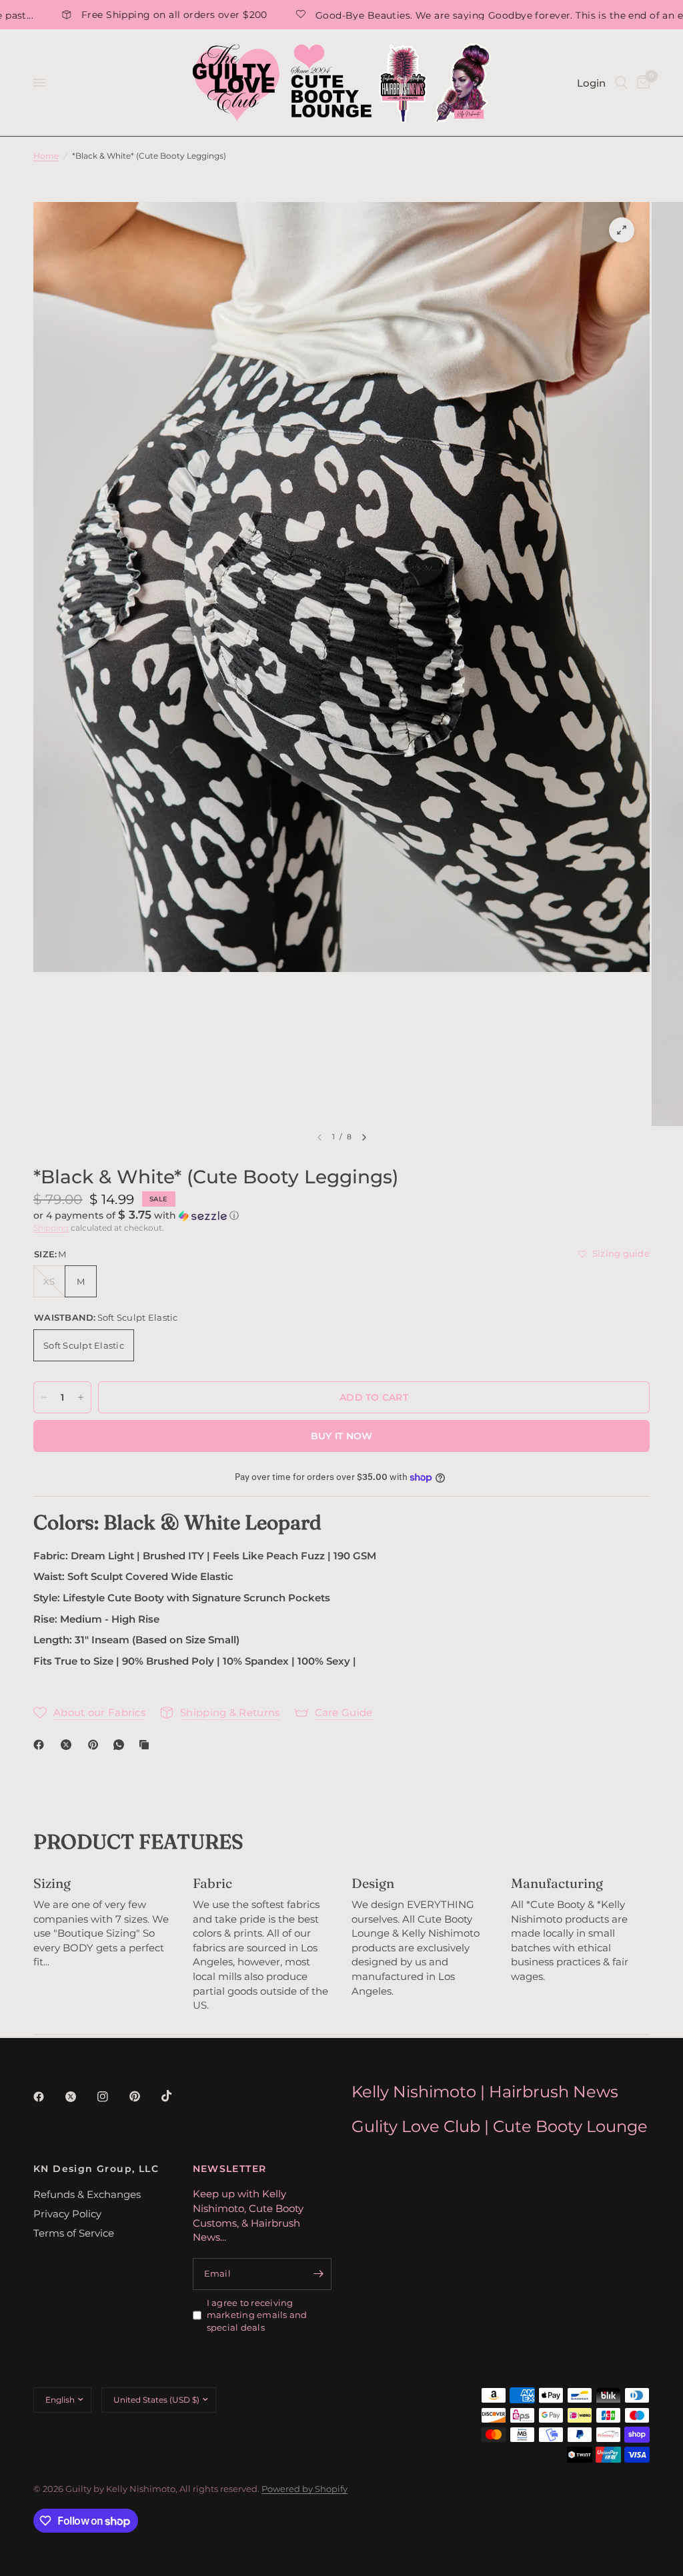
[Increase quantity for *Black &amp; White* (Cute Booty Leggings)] (81, 1397)
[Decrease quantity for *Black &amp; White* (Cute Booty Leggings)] (44, 1397)
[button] (341, 1215)
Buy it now (342, 1436)
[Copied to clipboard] (147, 1745)
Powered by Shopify (304, 2489)
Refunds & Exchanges (87, 2194)
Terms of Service (74, 2233)
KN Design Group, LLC (96, 2169)
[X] (69, 1745)
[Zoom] (622, 230)
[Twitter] (80, 2097)
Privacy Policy (67, 2214)
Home (46, 156)
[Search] (621, 83)
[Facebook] (41, 1745)
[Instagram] (112, 2097)
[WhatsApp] (121, 1745)
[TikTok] (176, 2096)
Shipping (51, 1228)
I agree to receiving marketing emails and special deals (257, 2315)
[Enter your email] (318, 2274)
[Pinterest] (96, 1745)
